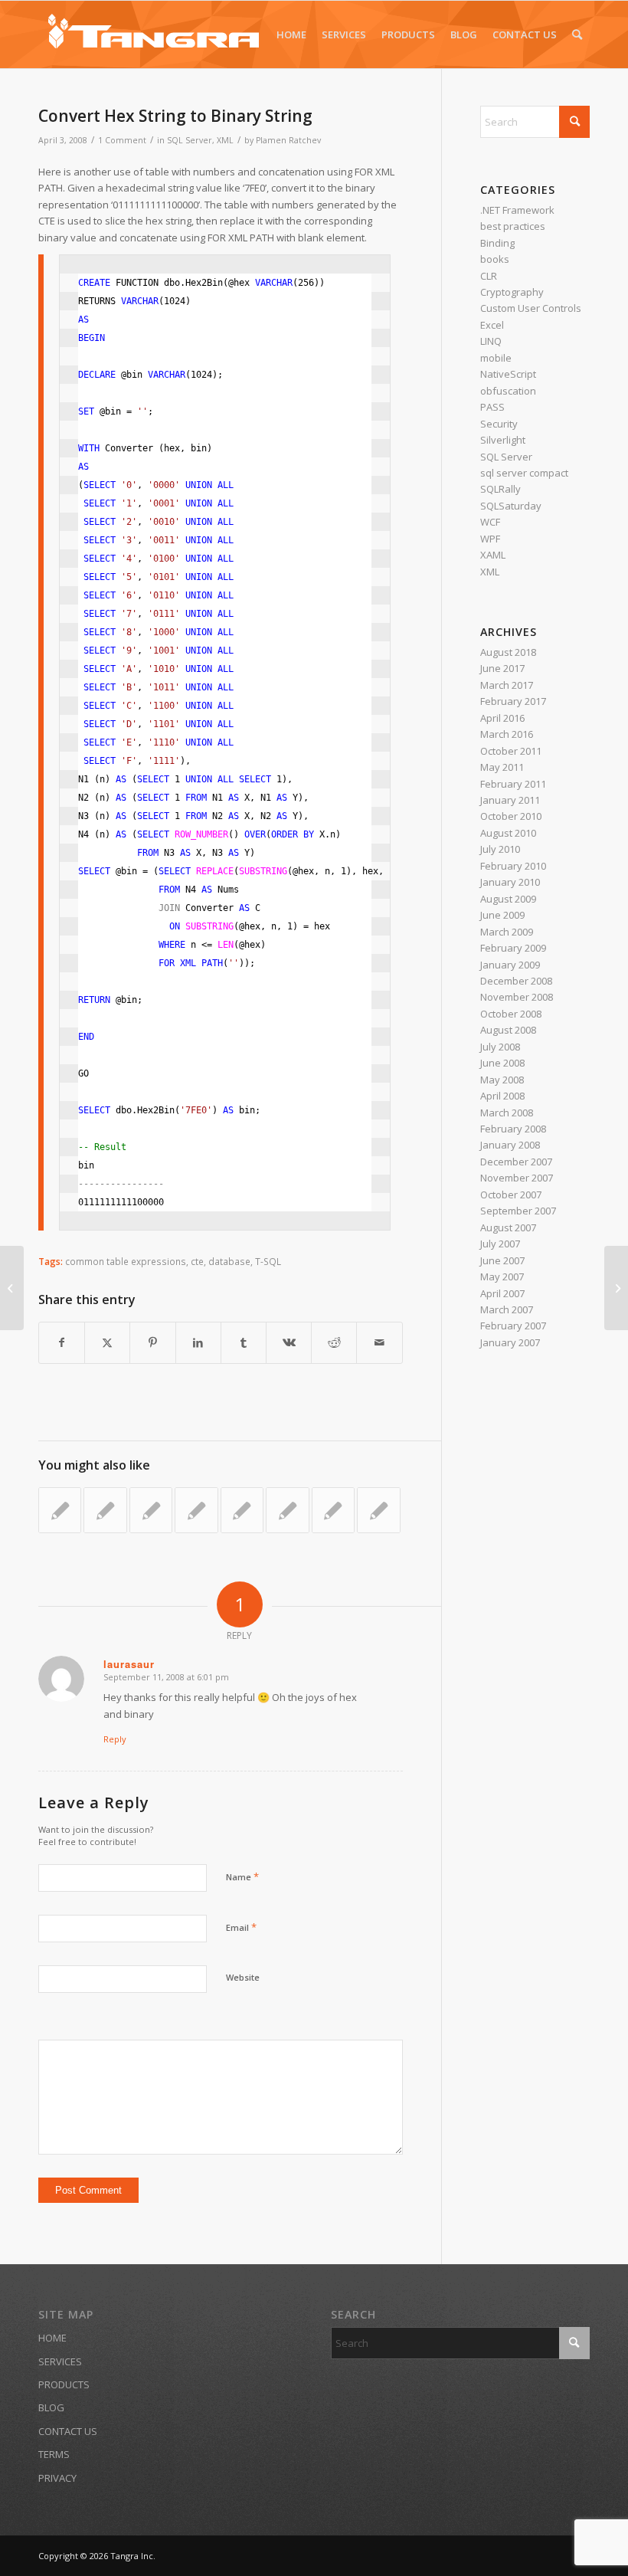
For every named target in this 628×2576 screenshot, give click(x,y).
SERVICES (60, 2361)
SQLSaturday (511, 506)
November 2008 (517, 997)
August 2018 (508, 652)
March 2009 (507, 932)
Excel (492, 325)
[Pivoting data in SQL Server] (242, 1510)
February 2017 (513, 701)
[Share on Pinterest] (152, 1342)
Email (241, 1927)
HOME (52, 2338)
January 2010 (510, 882)
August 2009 (508, 899)
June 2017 (502, 668)
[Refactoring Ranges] (378, 1510)
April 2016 (502, 718)
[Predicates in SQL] (196, 1510)
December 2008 (516, 981)
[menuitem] (291, 34)
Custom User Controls (531, 308)
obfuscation (508, 391)
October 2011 (511, 751)
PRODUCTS (64, 2384)
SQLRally (500, 489)
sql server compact (524, 473)
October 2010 (511, 816)
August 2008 (508, 1030)
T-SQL (268, 1261)
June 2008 (502, 1063)
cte (197, 1261)
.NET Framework (517, 210)
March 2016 (507, 734)
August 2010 (508, 833)
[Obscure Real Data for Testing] (12, 1288)
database (229, 1261)
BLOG (51, 2407)
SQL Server (190, 140)
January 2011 (510, 800)
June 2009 (502, 915)
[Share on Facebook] (62, 1342)
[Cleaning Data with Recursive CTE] (151, 1510)
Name (242, 1876)
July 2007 (500, 1244)
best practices (513, 226)
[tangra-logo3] (153, 34)
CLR (489, 276)
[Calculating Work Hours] (333, 1510)
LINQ (491, 341)
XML (225, 140)
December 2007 (516, 1162)
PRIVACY (57, 2478)
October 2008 (511, 1014)
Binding (497, 243)
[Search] (577, 34)
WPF (490, 539)
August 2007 (508, 1227)
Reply (115, 1739)
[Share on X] (107, 1342)
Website (243, 1977)
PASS (492, 407)
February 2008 (513, 1129)
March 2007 (507, 1309)
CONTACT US (68, 2431)
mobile (496, 358)
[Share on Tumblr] (244, 1342)
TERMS (54, 2454)
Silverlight (503, 440)
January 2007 (510, 1342)
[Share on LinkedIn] (198, 1342)
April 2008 (502, 1096)
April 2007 (502, 1293)
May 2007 (502, 1277)
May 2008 (502, 1080)
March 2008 (507, 1113)
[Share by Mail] (379, 1342)
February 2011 (513, 784)
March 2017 (507, 685)
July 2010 (500, 849)
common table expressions (126, 1261)
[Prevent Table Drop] (60, 1510)
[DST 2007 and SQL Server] (287, 1510)
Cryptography (512, 292)
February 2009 (513, 948)
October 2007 (511, 1195)
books (495, 259)
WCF (490, 522)
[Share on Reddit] (334, 1342)
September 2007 (518, 1211)
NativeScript (508, 374)
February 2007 (513, 1326)
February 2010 (513, 866)
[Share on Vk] (289, 1342)
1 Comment (122, 140)
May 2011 (502, 767)
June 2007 (502, 1260)
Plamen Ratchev (288, 140)
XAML (493, 555)
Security (499, 424)
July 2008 (500, 1047)
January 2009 (510, 965)
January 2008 (510, 1145)
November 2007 (517, 1178)
